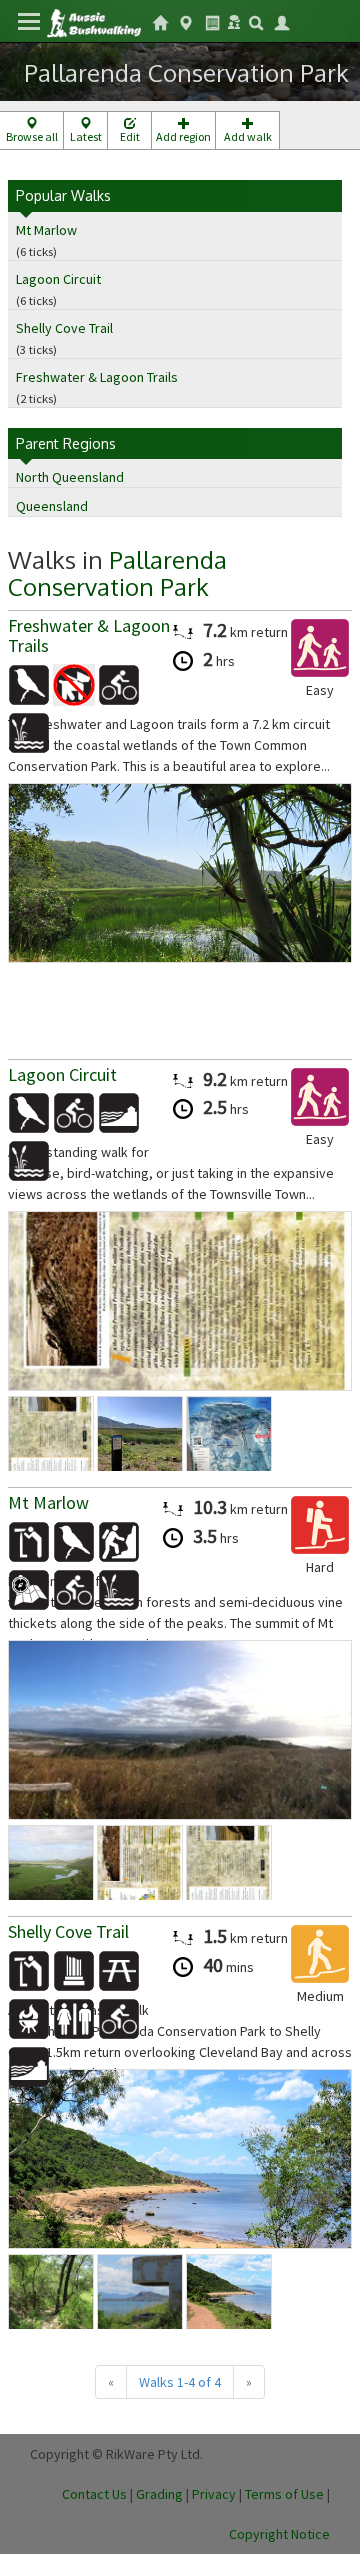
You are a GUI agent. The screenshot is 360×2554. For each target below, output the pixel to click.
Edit (130, 136)
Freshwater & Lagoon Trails (97, 377)
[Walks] (186, 21)
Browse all (32, 136)
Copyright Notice (279, 2534)
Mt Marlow (46, 230)
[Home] (93, 21)
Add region (183, 136)
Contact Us (94, 2494)
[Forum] (234, 20)
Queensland (52, 506)
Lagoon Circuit (58, 279)
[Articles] (212, 21)
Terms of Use (284, 2494)
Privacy (214, 2494)
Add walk (248, 136)
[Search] (256, 21)
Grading (159, 2494)
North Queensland (70, 477)
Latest (86, 136)
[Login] (282, 21)
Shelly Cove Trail (64, 328)
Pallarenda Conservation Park (117, 572)
